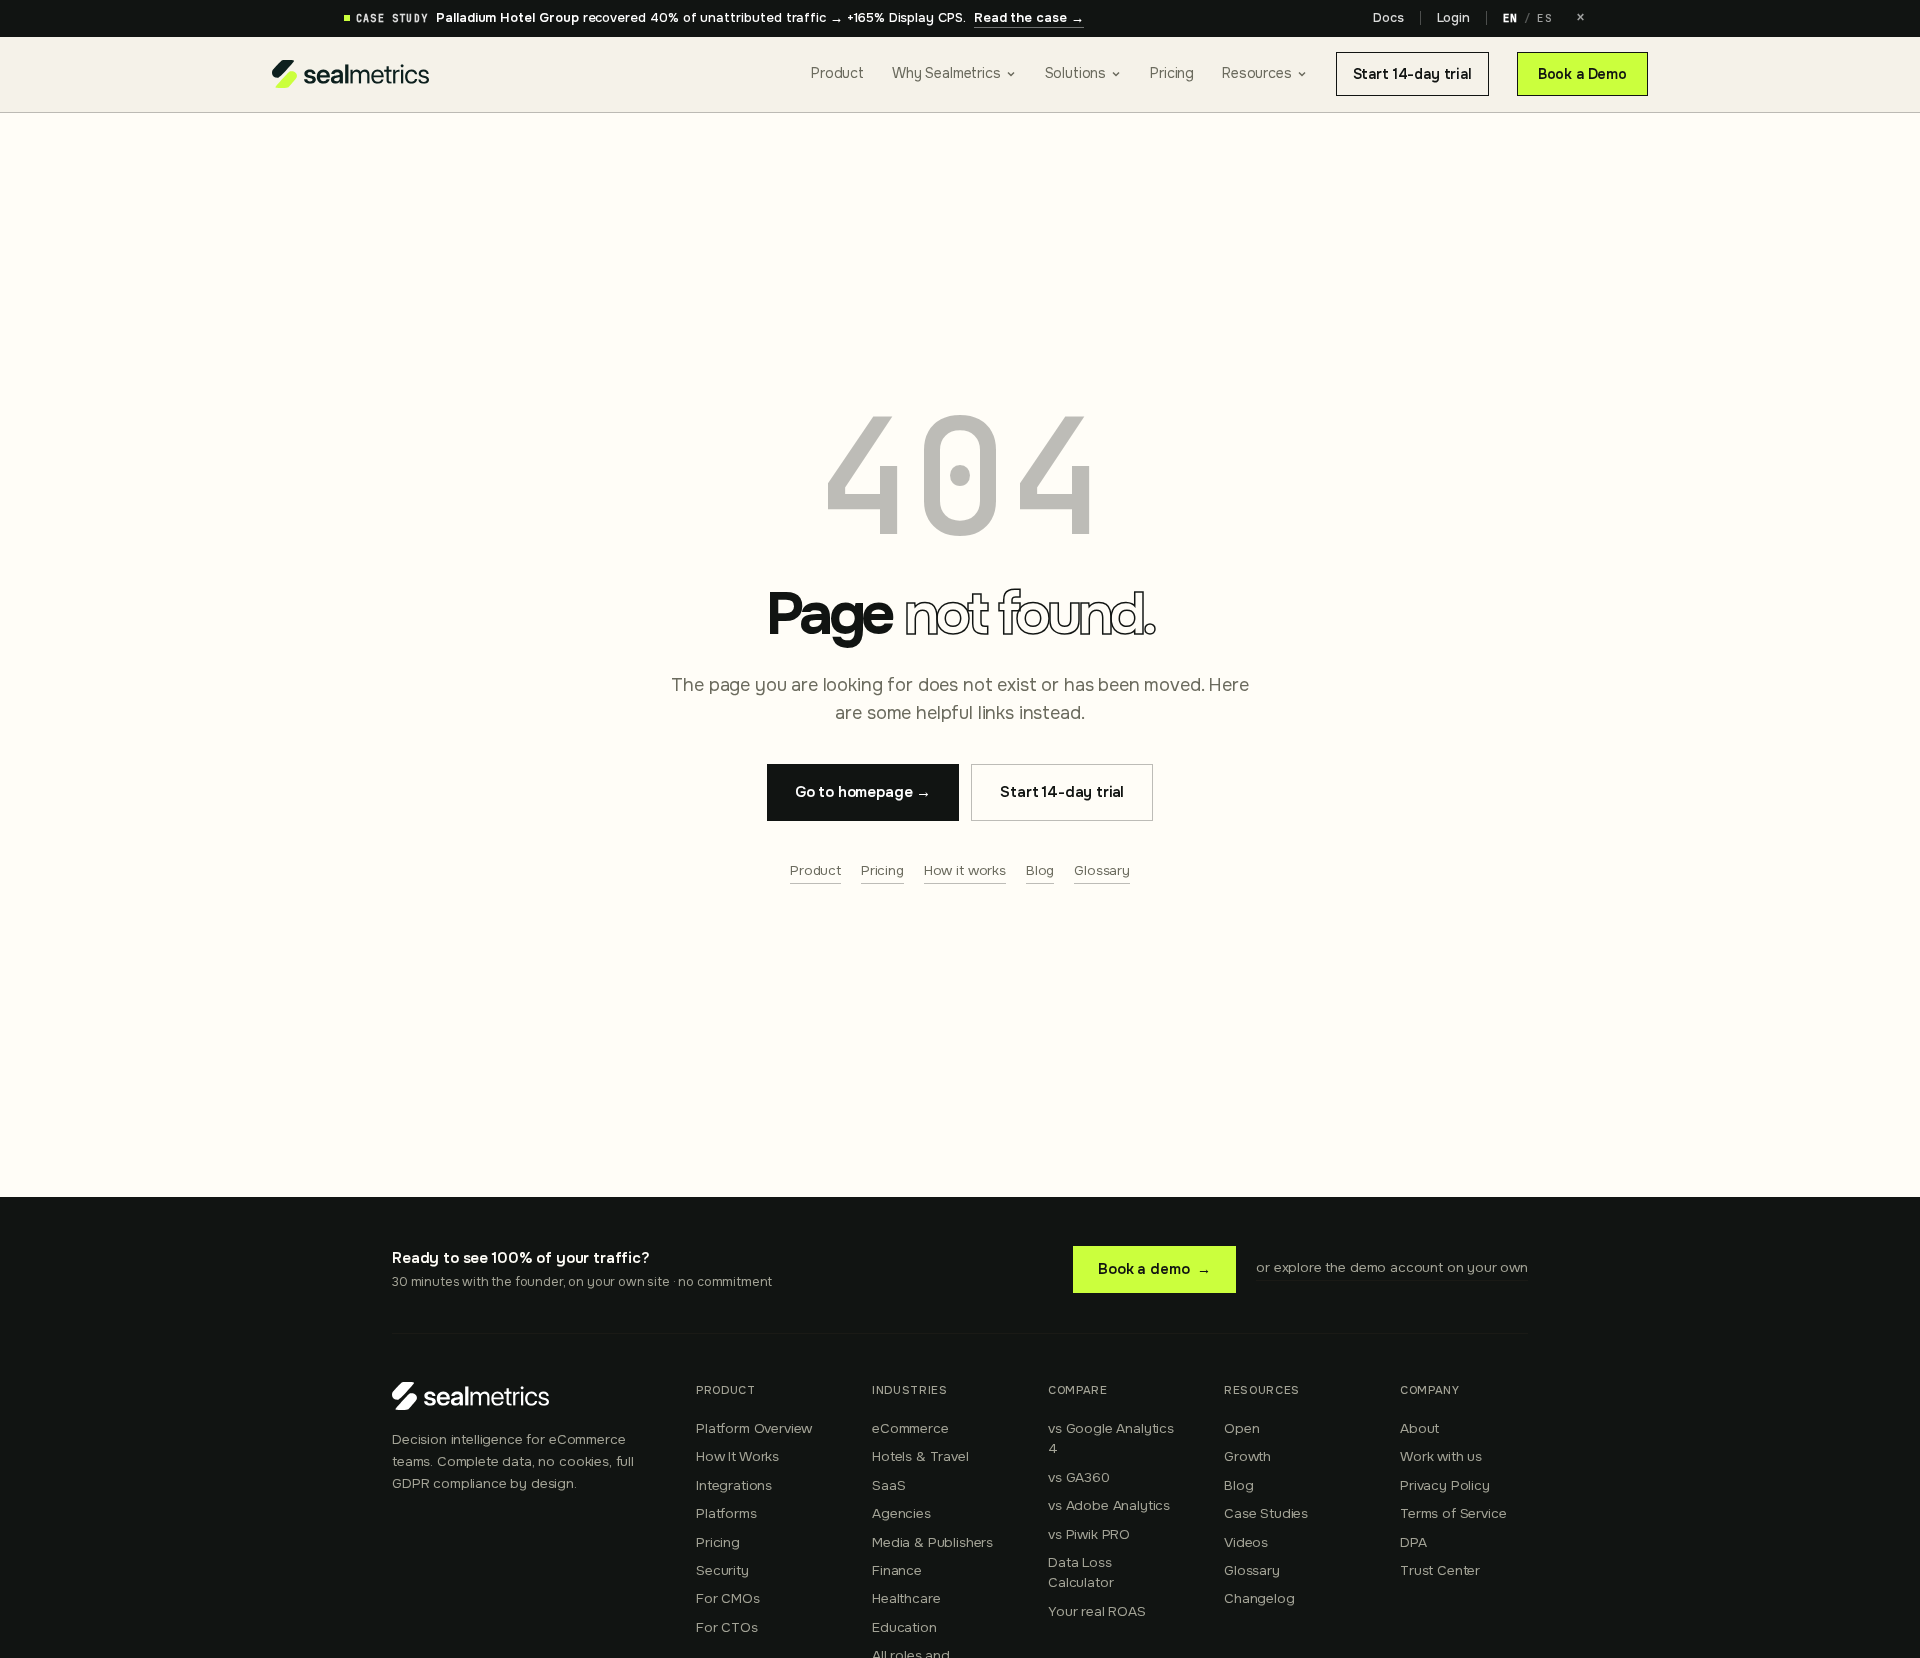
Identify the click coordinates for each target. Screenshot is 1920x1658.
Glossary (1102, 870)
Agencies (901, 1513)
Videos (1246, 1542)
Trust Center (1440, 1570)
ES (1544, 18)
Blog (1040, 870)
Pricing (1172, 73)
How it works (965, 870)
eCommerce (910, 1428)
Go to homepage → (863, 792)
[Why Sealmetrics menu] (1011, 74)
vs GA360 (1079, 1477)
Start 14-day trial (1412, 74)
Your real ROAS (1097, 1611)
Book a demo (1154, 1269)
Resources (1257, 73)
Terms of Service (1453, 1513)
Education (904, 1627)
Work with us (1441, 1456)
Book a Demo (1582, 74)
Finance (897, 1570)
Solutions (1076, 73)
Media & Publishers (932, 1542)
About (1419, 1428)
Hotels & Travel (920, 1456)
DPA (1413, 1542)
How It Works (737, 1456)
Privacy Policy (1445, 1485)
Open (1241, 1428)
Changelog (1259, 1598)
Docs (1388, 18)
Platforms (726, 1513)
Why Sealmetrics (946, 73)
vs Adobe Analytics (1109, 1505)
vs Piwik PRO (1089, 1534)
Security (722, 1570)
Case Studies (1266, 1513)
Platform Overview (754, 1428)
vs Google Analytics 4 (1111, 1438)
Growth (1247, 1456)
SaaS (888, 1485)
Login (1453, 18)
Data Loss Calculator (1080, 1572)
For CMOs (728, 1598)
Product (837, 73)
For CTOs (727, 1627)
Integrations (734, 1485)
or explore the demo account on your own (1392, 1267)
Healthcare (906, 1598)
